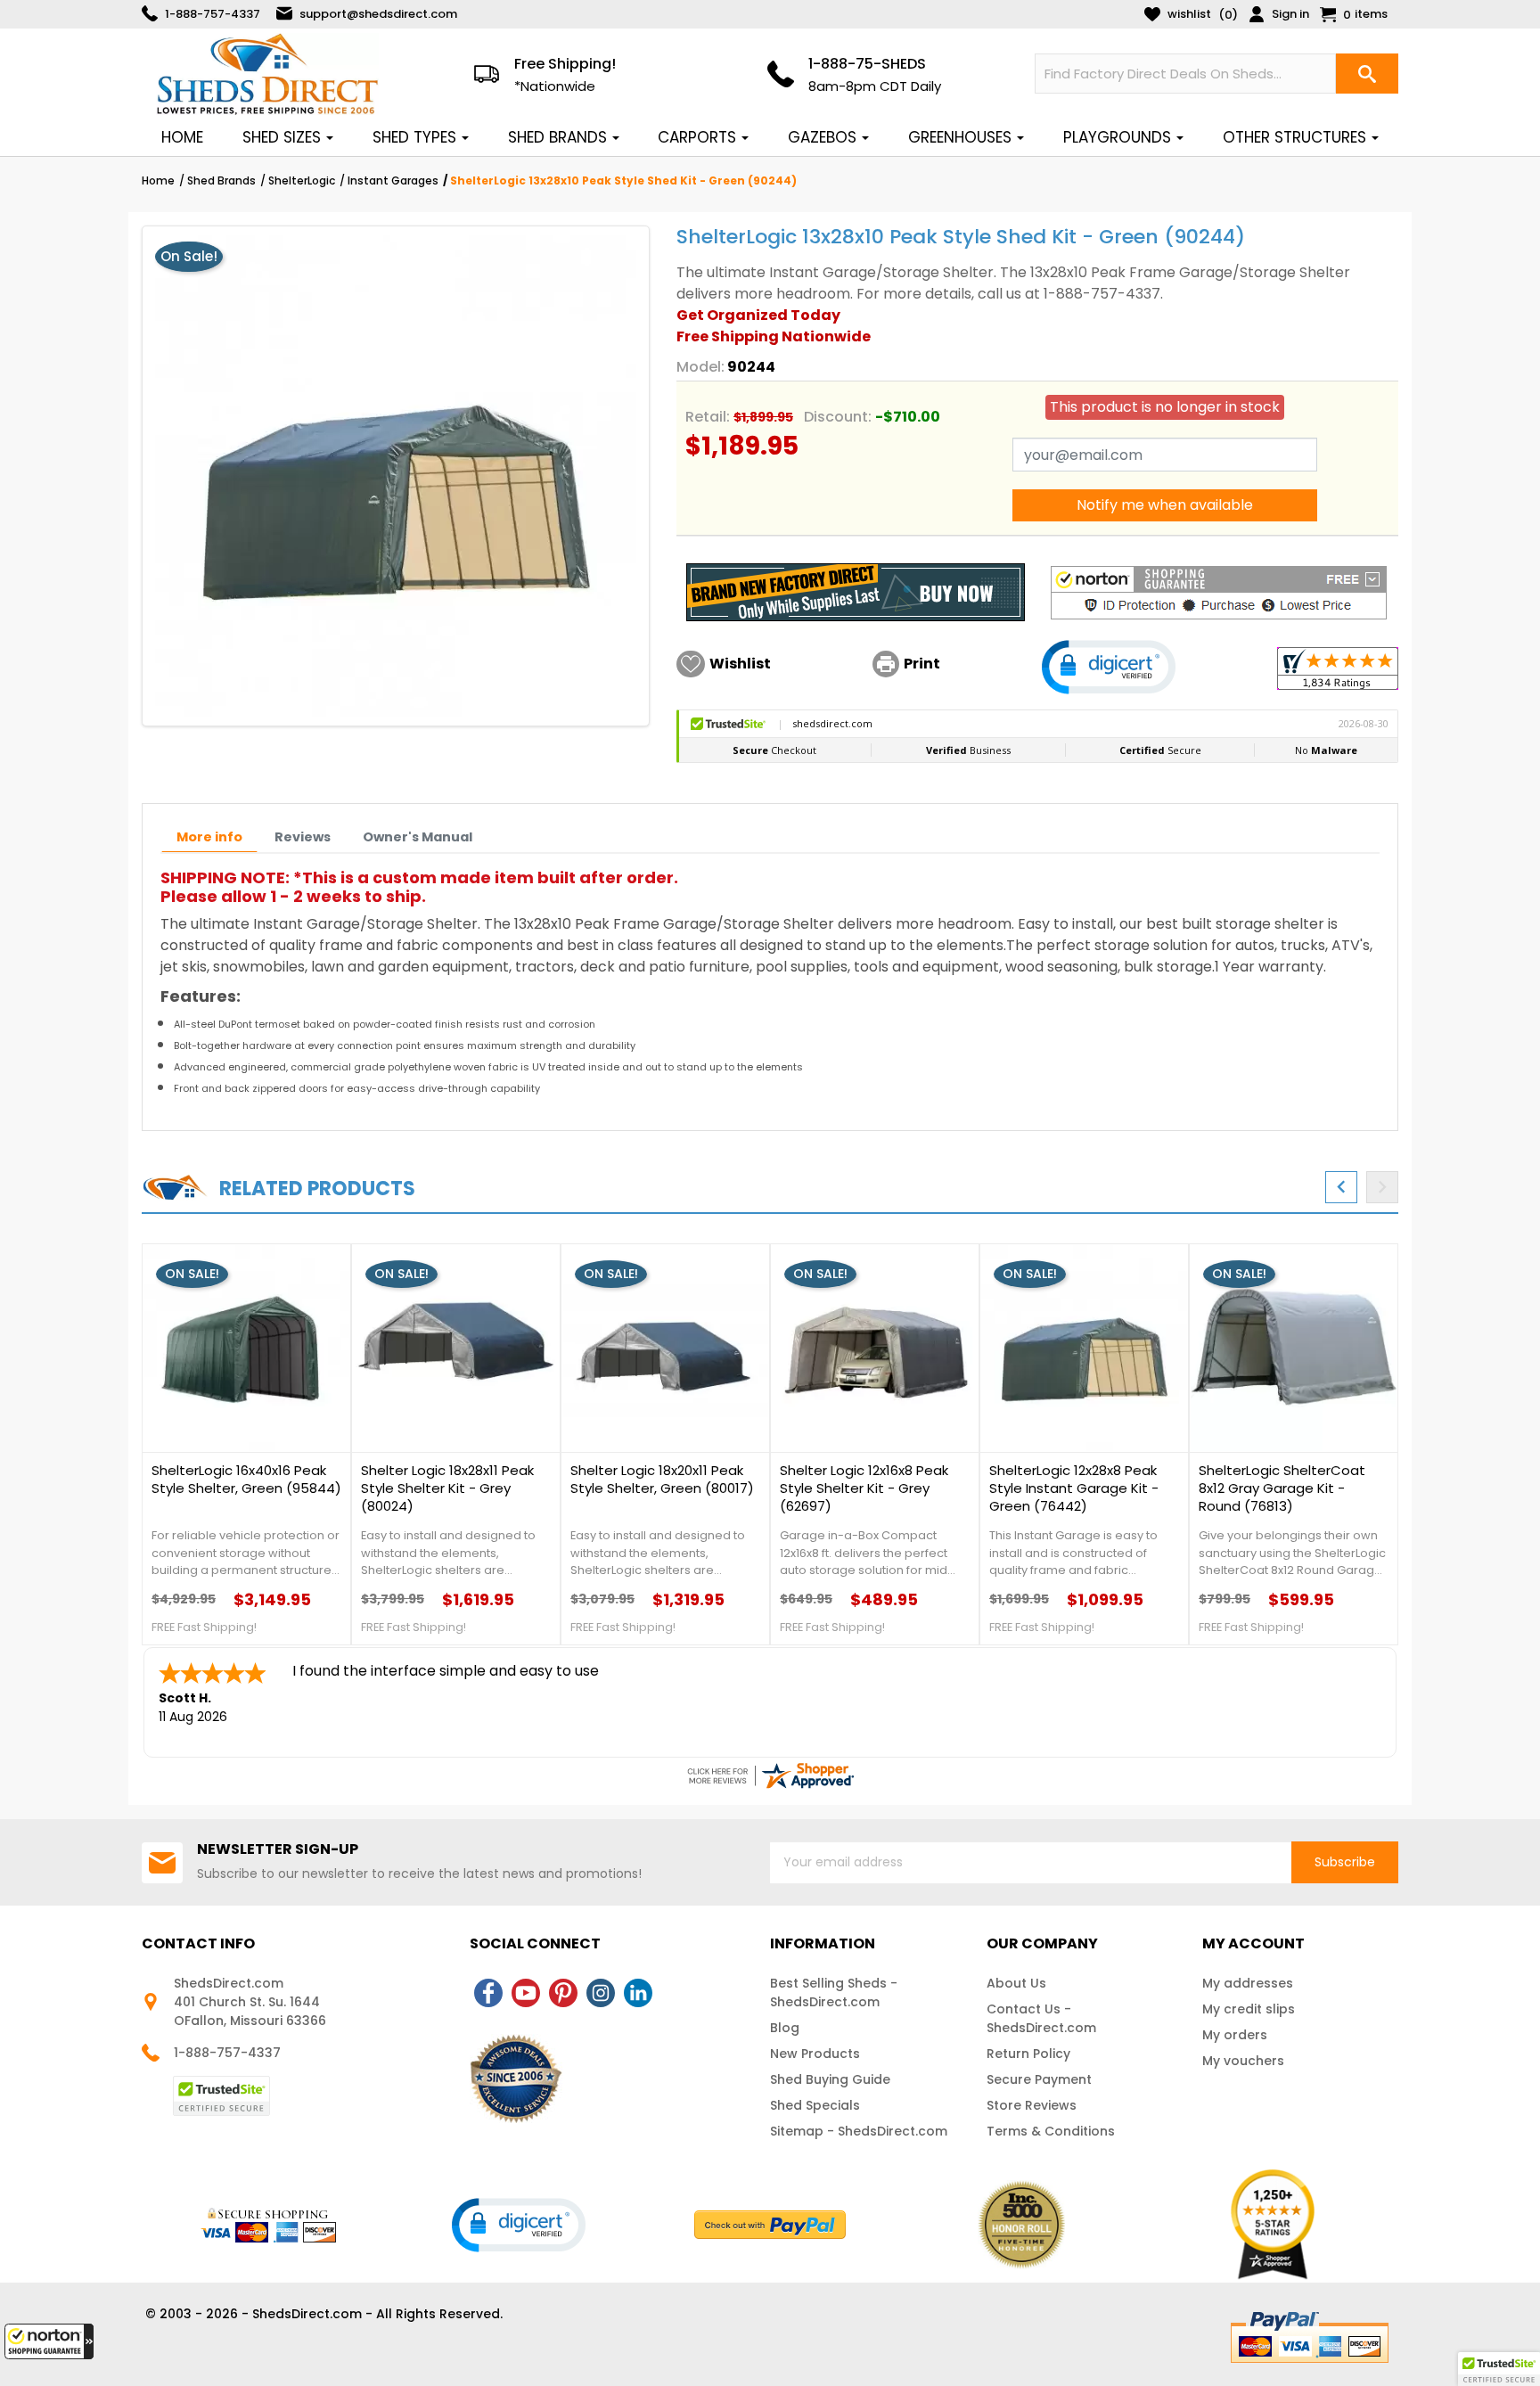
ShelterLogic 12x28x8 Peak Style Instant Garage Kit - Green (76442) (1074, 1488)
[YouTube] (526, 1993)
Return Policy (1028, 2054)
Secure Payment (1039, 2079)
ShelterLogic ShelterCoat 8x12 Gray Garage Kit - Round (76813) (1282, 1488)
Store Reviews (1032, 2105)
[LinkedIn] (638, 1993)
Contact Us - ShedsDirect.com (1041, 2018)
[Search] (1367, 74)
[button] (49, 2341)
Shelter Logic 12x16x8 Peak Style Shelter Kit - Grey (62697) (864, 1488)
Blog (785, 2028)
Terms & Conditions (1051, 2131)
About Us (1016, 1983)
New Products (815, 2054)
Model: (700, 367)
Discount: (838, 417)
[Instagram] (601, 1993)
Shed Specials (815, 2105)
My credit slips (1249, 2009)
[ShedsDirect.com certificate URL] (770, 1775)
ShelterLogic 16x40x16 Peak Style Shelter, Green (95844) (246, 1480)
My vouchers (1243, 2061)
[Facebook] (488, 1993)
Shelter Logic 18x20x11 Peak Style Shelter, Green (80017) (662, 1480)
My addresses (1248, 1983)
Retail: (708, 417)
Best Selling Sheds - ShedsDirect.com (834, 1992)
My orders (1235, 2035)
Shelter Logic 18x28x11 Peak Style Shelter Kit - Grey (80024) (447, 1488)
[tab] (209, 837)
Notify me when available (1165, 505)
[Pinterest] (563, 1993)
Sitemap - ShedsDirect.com (859, 2131)
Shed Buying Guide (830, 2079)
